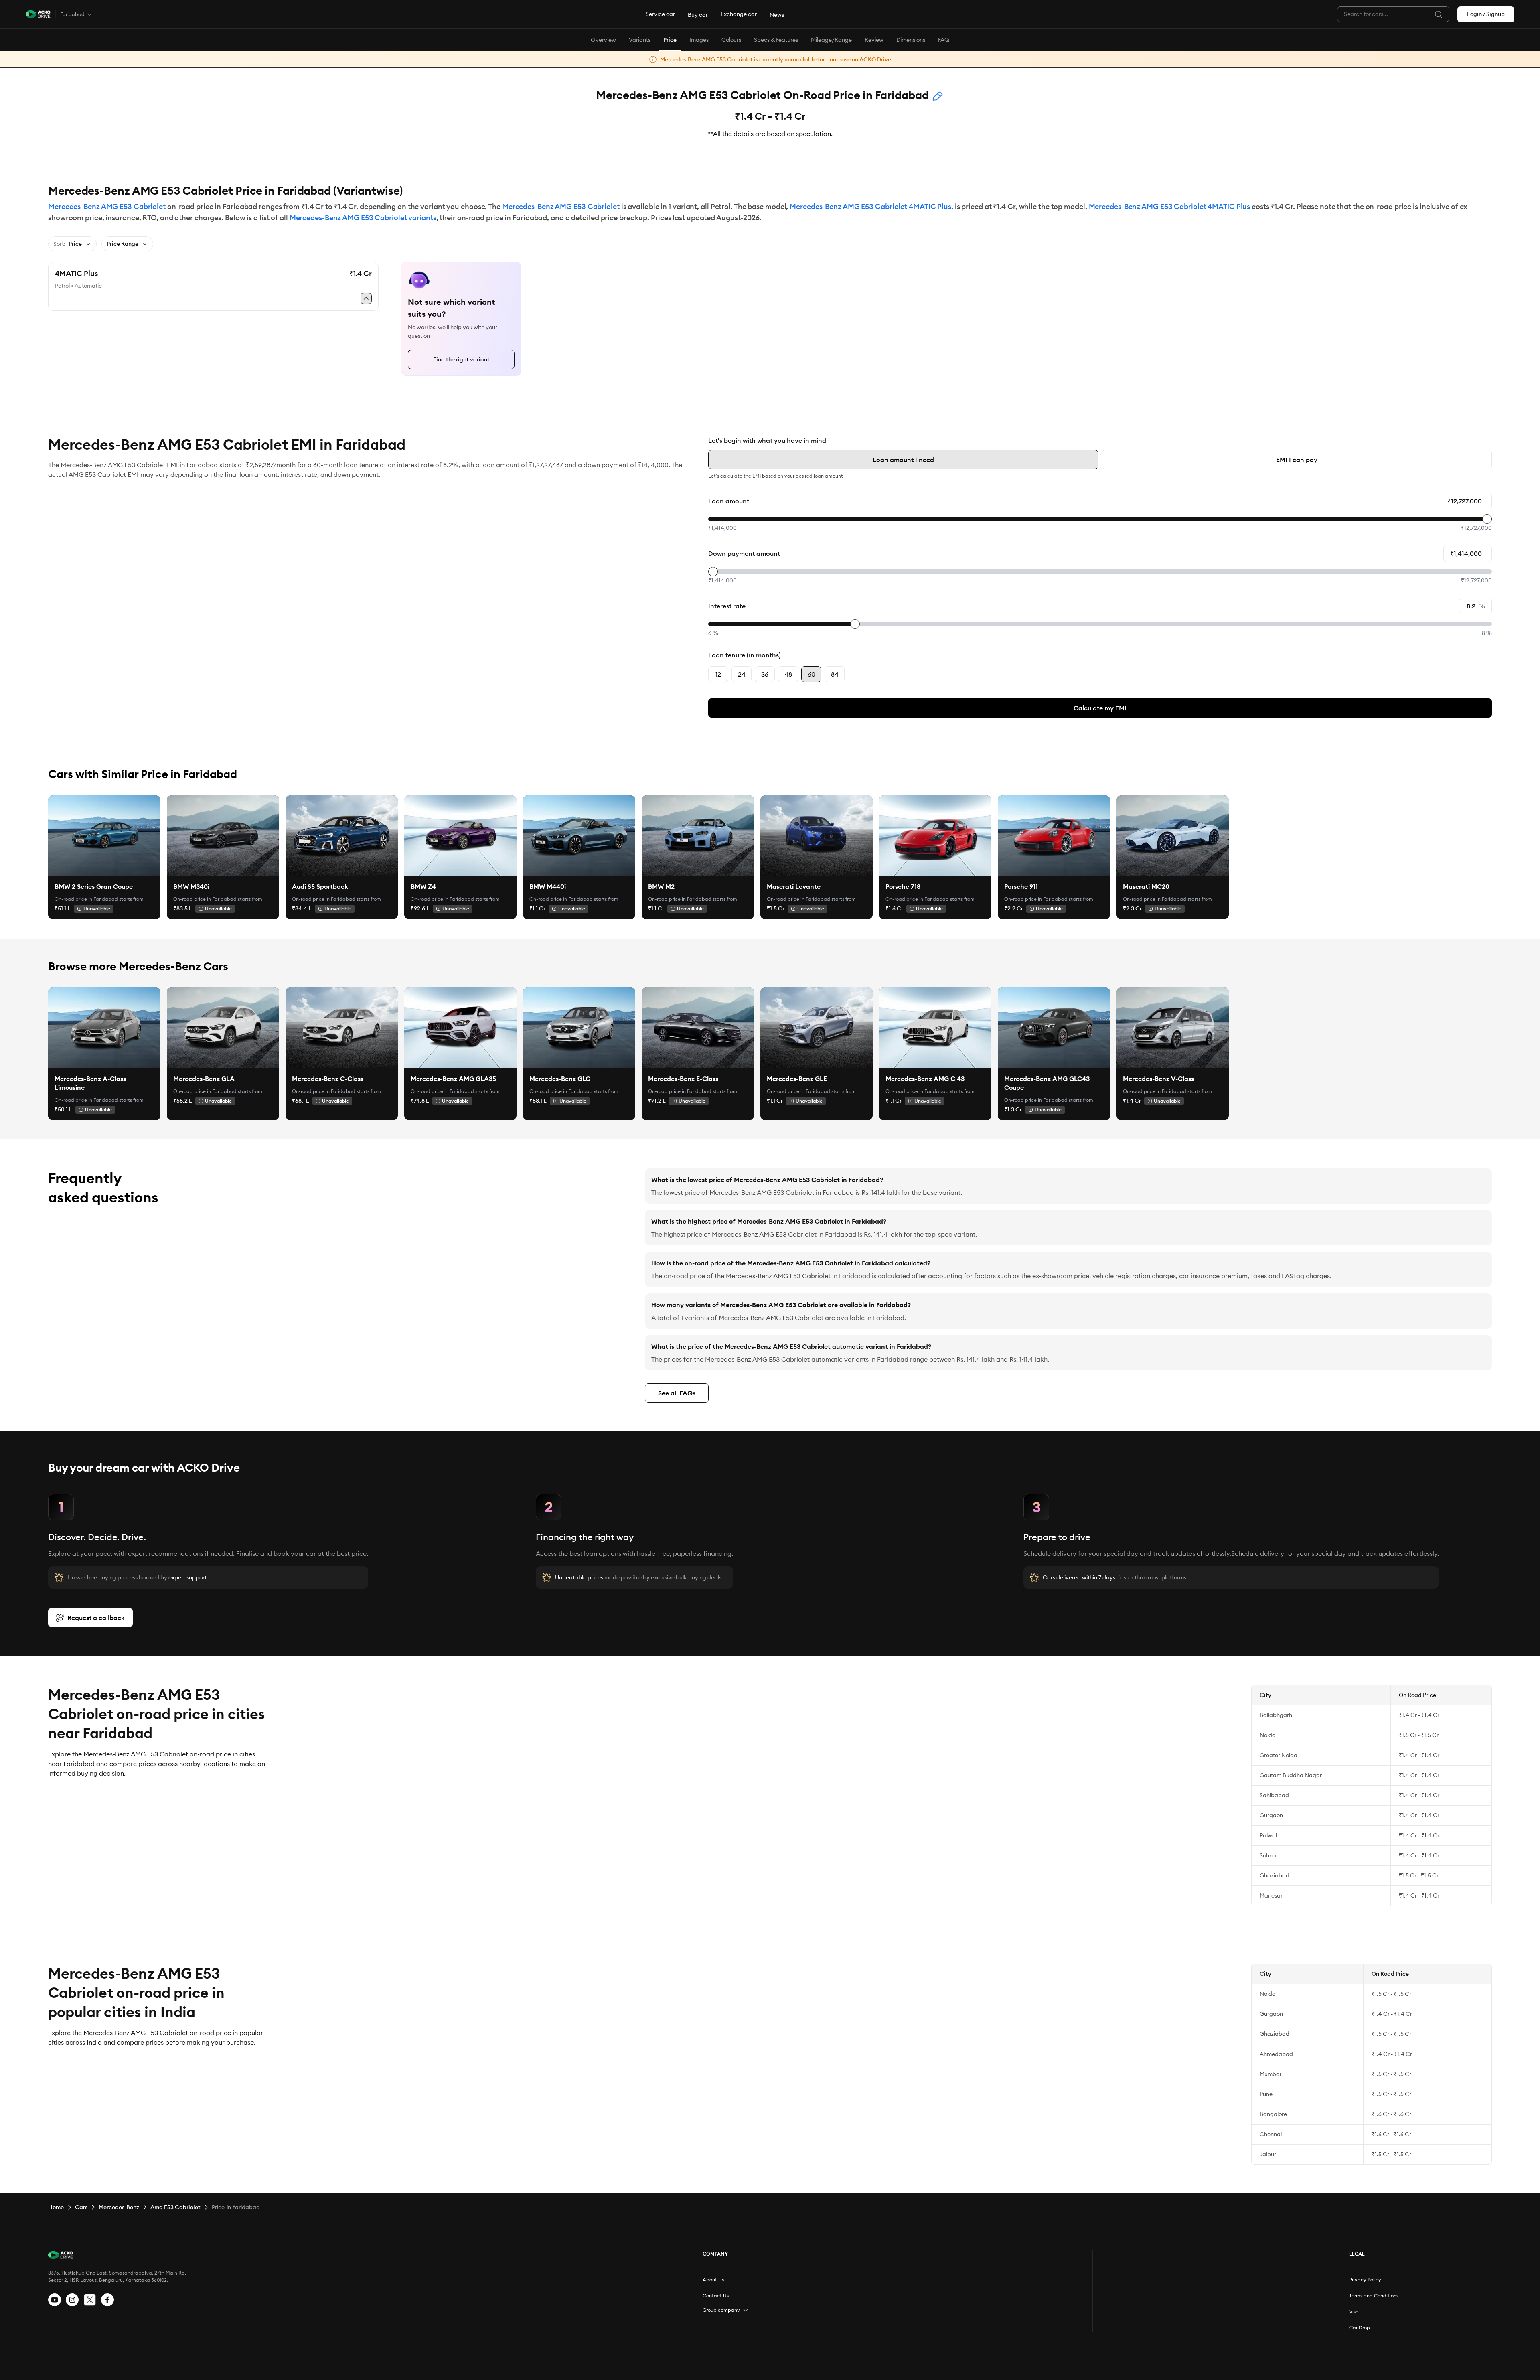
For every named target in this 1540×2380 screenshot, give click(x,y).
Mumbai (1270, 2074)
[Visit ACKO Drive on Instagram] (72, 2300)
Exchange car (739, 14)
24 (742, 674)
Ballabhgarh (1276, 1715)
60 (812, 674)
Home (56, 2207)
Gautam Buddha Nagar (1291, 1775)
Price (670, 40)
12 (718, 674)
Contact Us (716, 2296)
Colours (731, 40)
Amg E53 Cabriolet (175, 2207)
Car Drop (1360, 2328)
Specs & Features (776, 40)
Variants (640, 40)
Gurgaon (1271, 1815)
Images (699, 40)
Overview (603, 40)
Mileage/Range (831, 40)
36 (765, 674)
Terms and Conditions (1374, 2296)
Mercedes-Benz (119, 2207)
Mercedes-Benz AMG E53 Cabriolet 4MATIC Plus (870, 206)
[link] (104, 835)
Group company (721, 2310)
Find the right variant (461, 359)
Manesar (1271, 1895)
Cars (81, 2207)
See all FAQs (677, 1393)
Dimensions (911, 40)
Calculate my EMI (1100, 708)
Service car (660, 14)
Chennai (1271, 2134)
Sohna (1268, 1855)
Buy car (698, 15)
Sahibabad (1274, 1795)
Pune (1266, 2094)
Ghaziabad (1275, 1875)
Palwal (1268, 1835)
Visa (1354, 2312)
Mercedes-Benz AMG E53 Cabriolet (107, 206)
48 (788, 674)
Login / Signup (1486, 14)
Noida (1268, 1735)
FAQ (944, 40)
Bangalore (1273, 2114)
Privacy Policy (1365, 2280)
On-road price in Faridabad (86, 899)
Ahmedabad (1276, 2054)
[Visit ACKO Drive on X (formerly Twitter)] (90, 2300)
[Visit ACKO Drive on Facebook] (107, 2300)
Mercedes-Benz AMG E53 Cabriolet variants (363, 218)
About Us (713, 2280)
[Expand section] (746, 2310)
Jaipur (1268, 2154)
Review (874, 40)
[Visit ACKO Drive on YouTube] (55, 2300)
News (777, 15)
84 (835, 674)
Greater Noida (1279, 1755)
